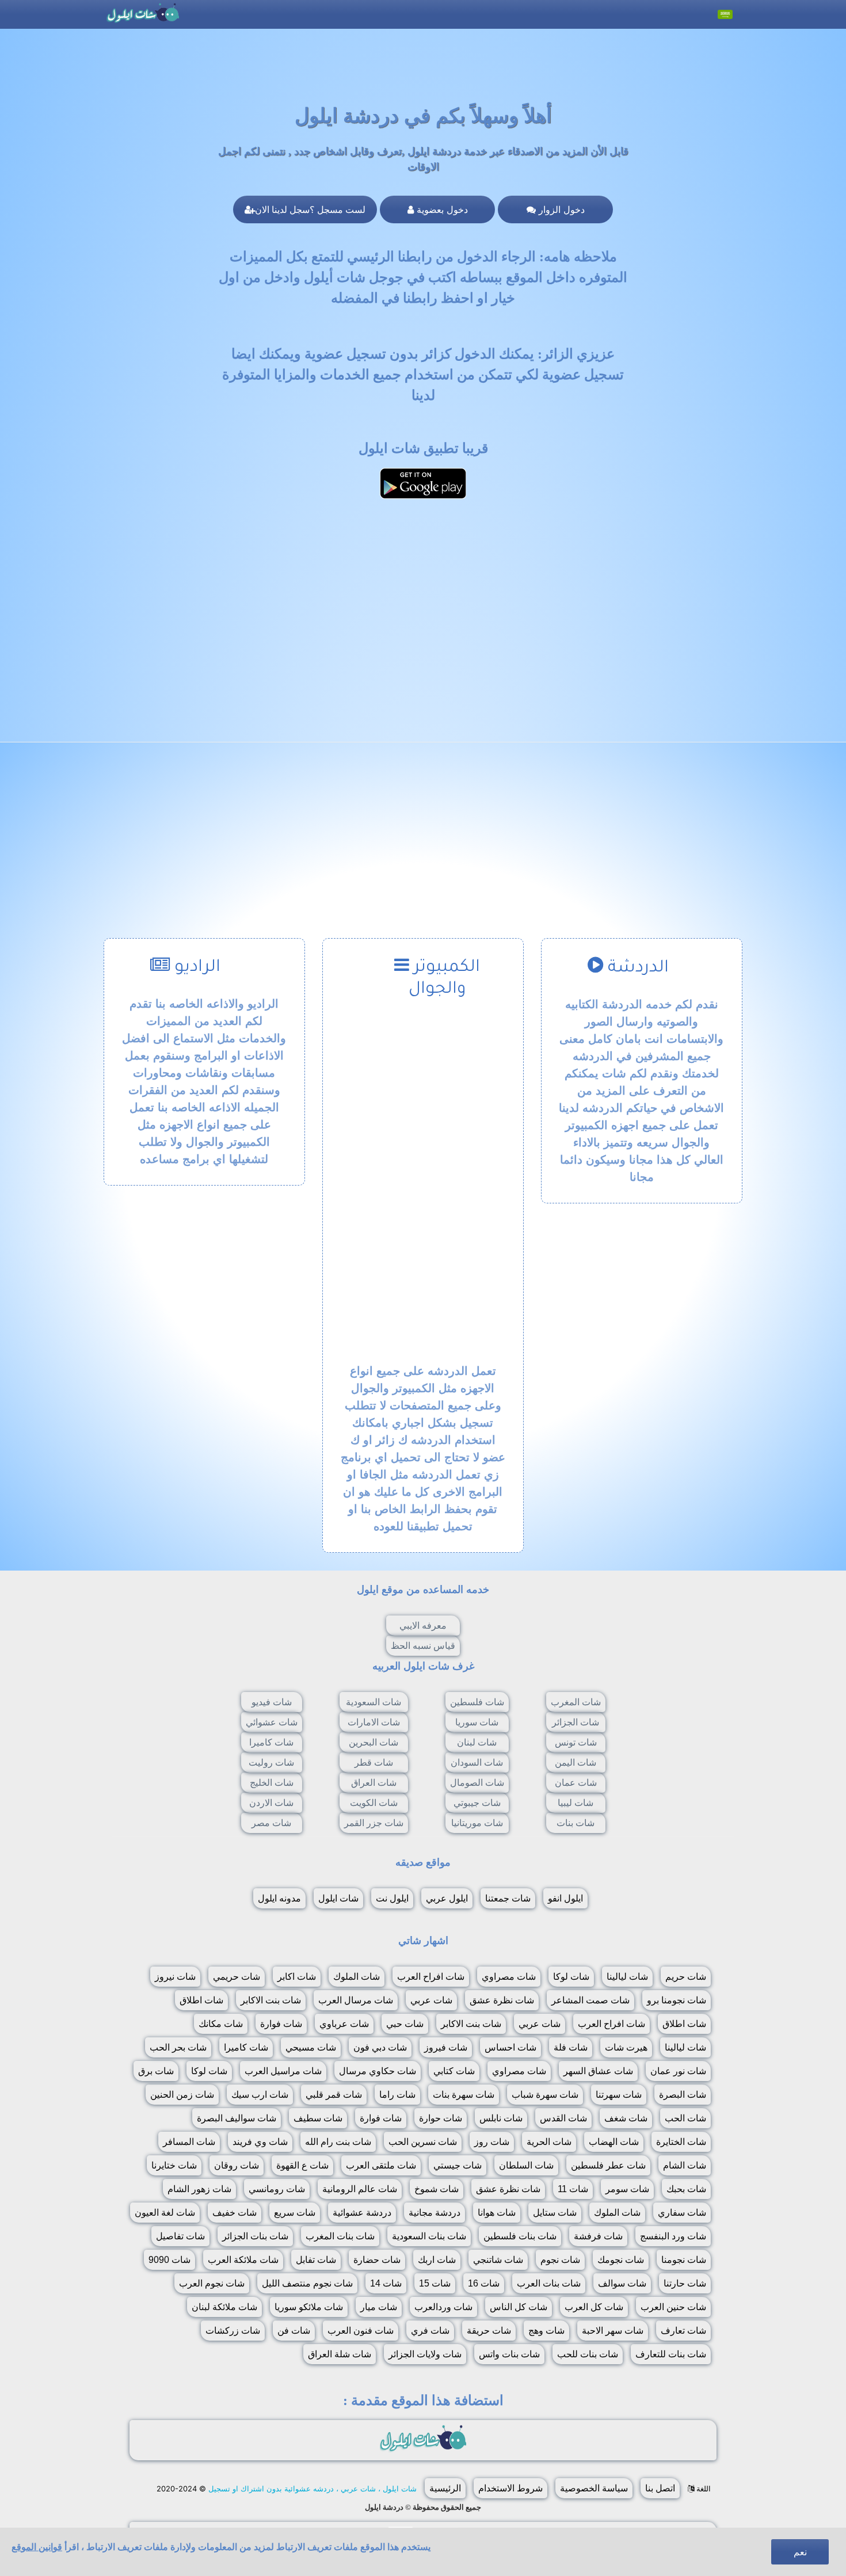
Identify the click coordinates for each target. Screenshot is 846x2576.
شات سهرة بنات (464, 2095)
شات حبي (405, 2024)
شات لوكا (571, 1977)
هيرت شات (626, 2047)
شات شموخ (437, 2189)
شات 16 (484, 2283)
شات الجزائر (576, 1722)
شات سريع (295, 2213)
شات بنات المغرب (340, 2236)
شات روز (492, 2142)
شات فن (294, 2331)
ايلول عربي (447, 1898)
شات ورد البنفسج (673, 2236)
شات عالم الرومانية (360, 2189)
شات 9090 (169, 2260)
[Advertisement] (423, 589)
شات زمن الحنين (182, 2095)
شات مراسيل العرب (283, 2071)
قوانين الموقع (37, 2547)
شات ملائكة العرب (243, 2260)
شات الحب (685, 2118)
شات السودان (477, 1763)
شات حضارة (377, 2260)
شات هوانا (497, 2213)
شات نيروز (175, 1977)
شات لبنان (477, 1742)
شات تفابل (316, 2260)
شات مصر (271, 1823)
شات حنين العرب (673, 2307)
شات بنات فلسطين (520, 2236)
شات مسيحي (311, 2047)
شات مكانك (221, 2024)
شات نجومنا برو (677, 2000)
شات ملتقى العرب (381, 2165)
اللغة (702, 2489)
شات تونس (576, 1742)
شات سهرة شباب (545, 2095)
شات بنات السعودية (429, 2236)
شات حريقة (489, 2331)
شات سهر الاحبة (613, 2331)
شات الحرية (549, 2142)
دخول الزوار (560, 209)
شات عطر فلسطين (608, 2165)
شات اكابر (297, 1977)
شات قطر (374, 1763)
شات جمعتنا (508, 1898)
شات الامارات (374, 1722)
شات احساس (510, 2047)
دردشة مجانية (435, 2213)
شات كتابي (454, 2071)
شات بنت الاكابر (271, 2000)
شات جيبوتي (477, 1803)
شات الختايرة (681, 2142)
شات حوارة (441, 2118)
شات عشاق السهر (598, 2071)
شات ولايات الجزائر (425, 2354)
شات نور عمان (678, 2071)
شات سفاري (682, 2213)
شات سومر (627, 2189)
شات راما (397, 2095)
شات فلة (571, 2047)
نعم (800, 2552)
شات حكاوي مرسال (378, 2071)
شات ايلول (338, 1898)
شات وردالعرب (443, 2307)
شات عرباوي (344, 2024)
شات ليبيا (576, 1803)
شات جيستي (458, 2165)
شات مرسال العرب (356, 2000)
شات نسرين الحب (423, 2142)
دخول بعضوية (441, 209)
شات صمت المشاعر (590, 2000)
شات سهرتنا (619, 2095)
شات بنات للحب (588, 2354)
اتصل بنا (660, 2488)
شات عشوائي (272, 1722)
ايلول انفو (565, 1898)
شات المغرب (576, 1702)
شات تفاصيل (180, 2236)
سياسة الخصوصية (594, 2488)
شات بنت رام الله (338, 2142)
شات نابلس (501, 2118)
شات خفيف (235, 2213)
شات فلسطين (477, 1702)
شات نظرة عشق (502, 2000)
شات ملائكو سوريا (309, 2307)
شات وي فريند (260, 2142)
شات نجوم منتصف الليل (307, 2283)
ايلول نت (392, 1898)
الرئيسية (445, 2488)
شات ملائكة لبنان (224, 2307)
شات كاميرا (271, 1742)
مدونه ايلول (279, 1898)
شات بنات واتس (509, 2354)
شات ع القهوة (302, 2165)
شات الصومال (477, 1783)
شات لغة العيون (165, 2213)
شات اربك (437, 2260)
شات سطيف (318, 2118)
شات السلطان (526, 2165)
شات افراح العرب (431, 1977)
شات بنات (576, 1823)
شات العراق (374, 1783)
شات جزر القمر (374, 1823)
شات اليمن (576, 1763)
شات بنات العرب (549, 2283)
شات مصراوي (509, 1977)
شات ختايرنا (174, 2165)
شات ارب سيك (260, 2095)
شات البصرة (683, 2095)
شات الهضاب (614, 2142)
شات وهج (546, 2331)
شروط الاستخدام (510, 2488)
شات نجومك (621, 2260)
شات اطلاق (201, 2000)
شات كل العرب (594, 2307)
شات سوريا (477, 1722)
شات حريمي (237, 1977)
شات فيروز (446, 2047)
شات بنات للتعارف (671, 2354)
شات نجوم (560, 2260)
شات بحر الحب (178, 2047)
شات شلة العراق (340, 2354)
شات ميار (379, 2307)
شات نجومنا (684, 2260)
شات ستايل (555, 2213)
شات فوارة (281, 2024)
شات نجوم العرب (212, 2283)
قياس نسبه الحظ (423, 1646)
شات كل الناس (519, 2307)
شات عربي (431, 2000)
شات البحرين (374, 1742)
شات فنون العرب (361, 2331)
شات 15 (435, 2283)
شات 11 (573, 2189)
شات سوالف (622, 2283)
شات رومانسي (277, 2189)
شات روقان (237, 2165)
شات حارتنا (685, 2283)
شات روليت (271, 1763)
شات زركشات (233, 2331)
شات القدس (563, 2118)
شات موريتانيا (477, 1823)
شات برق (156, 2071)
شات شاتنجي (498, 2260)
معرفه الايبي (423, 1626)
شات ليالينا (627, 1977)
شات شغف (626, 2118)
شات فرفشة (598, 2236)
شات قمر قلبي (334, 2095)
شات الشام (685, 2165)
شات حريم (686, 1977)
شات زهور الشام (199, 2189)
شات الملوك (357, 1977)
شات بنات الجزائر (255, 2236)
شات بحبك (686, 2189)
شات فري (430, 2331)
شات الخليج (272, 1783)
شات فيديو (272, 1702)
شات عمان (576, 1783)
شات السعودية (374, 1702)
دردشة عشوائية (362, 2213)
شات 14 (386, 2283)
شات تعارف (683, 2331)
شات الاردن (271, 1803)
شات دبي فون (380, 2047)
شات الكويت (374, 1803)
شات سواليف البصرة (237, 2118)
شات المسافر (189, 2142)
